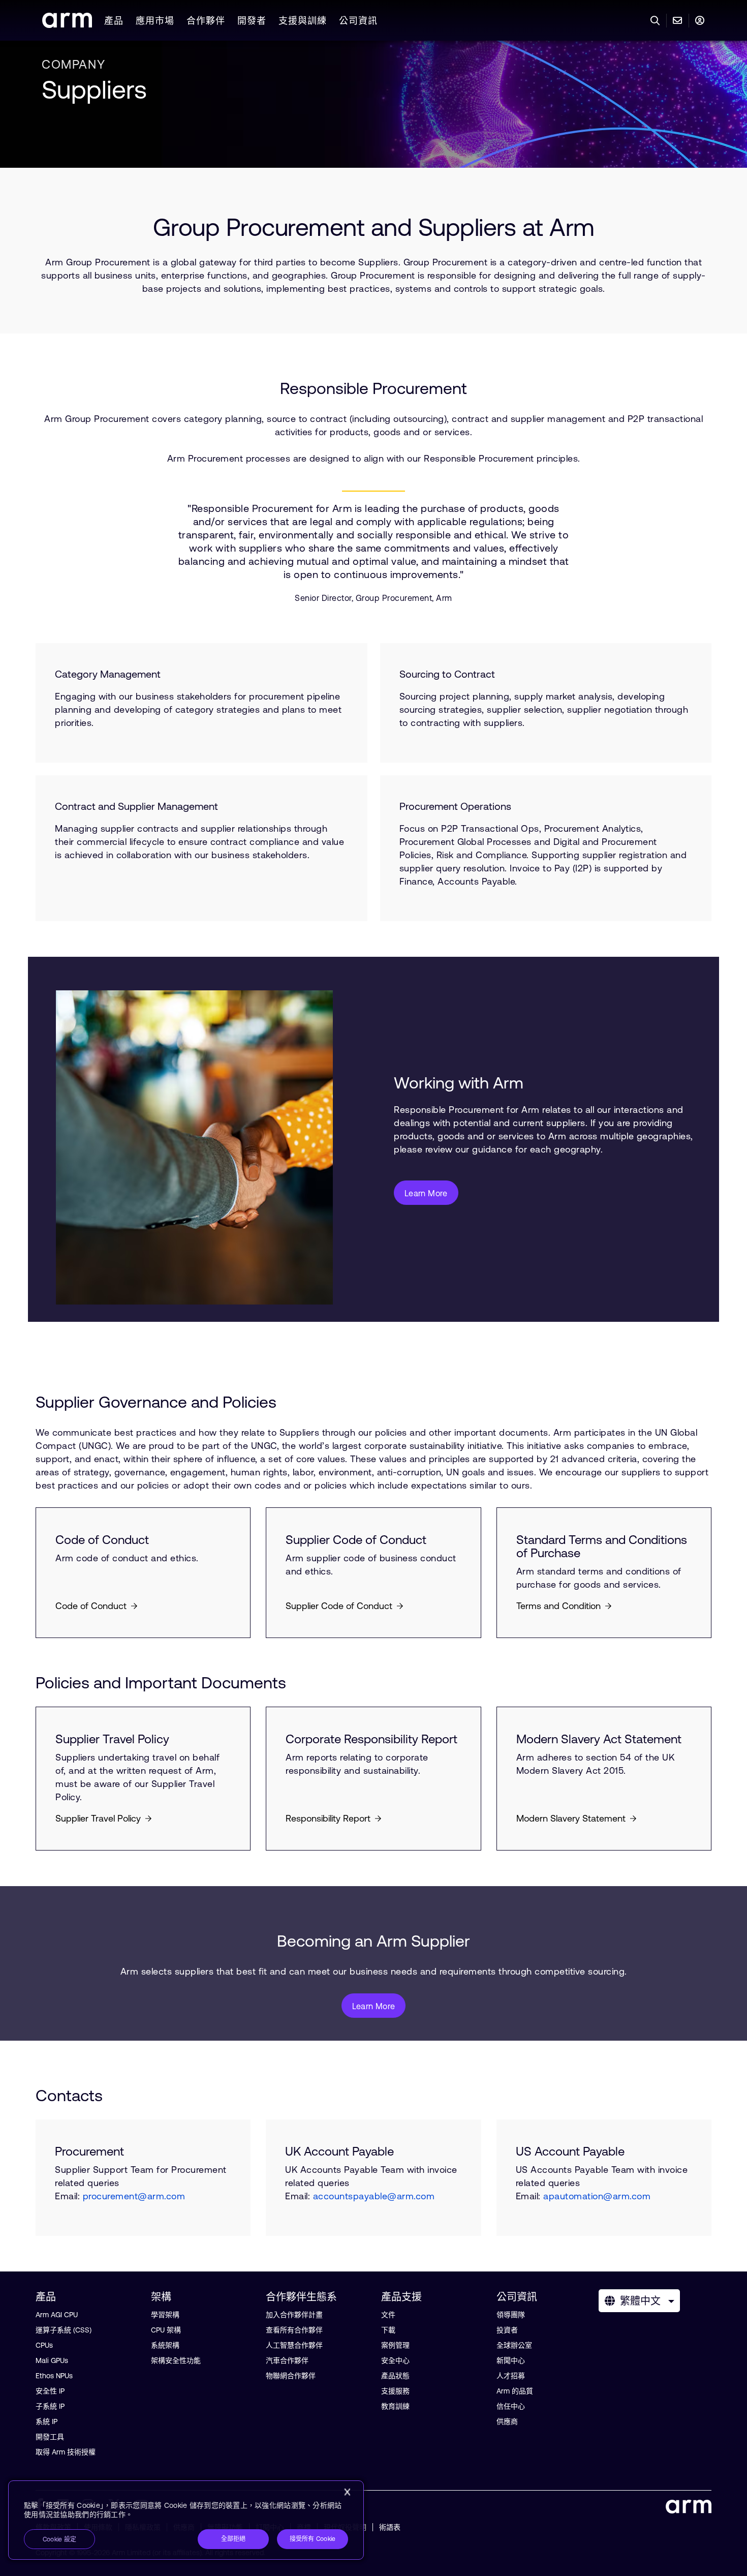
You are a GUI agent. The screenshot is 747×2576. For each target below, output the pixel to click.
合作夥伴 (206, 21)
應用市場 (155, 21)
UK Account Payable (339, 2151)
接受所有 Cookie (313, 2539)
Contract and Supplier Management (136, 806)
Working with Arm (459, 1083)
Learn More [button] (426, 1193)
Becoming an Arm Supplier (373, 1941)
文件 (388, 2315)
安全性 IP (50, 2391)
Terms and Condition (558, 1606)
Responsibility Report (328, 1818)
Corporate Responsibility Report (371, 1739)
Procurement (89, 2151)
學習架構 (165, 2315)
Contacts (69, 2095)
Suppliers (94, 89)
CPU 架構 (166, 2330)
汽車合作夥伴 (287, 2360)
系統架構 (165, 2345)
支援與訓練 (303, 21)
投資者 (507, 2330)
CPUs (44, 2345)
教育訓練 (395, 2406)
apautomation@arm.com (597, 2196)
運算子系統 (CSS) (64, 2330)
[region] (186, 2520)
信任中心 (511, 2406)
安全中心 (395, 2360)
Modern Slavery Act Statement (599, 1739)
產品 (114, 21)
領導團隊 (511, 2315)
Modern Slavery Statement (571, 1818)
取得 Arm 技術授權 (66, 2452)
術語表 (390, 2527)
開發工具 (50, 2437)
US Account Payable (570, 2151)
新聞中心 (511, 2360)
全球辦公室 (514, 2345)
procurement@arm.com (134, 2196)
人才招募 (511, 2376)
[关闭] (347, 2492)
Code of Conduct (102, 1540)
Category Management (108, 674)
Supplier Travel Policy (112, 1739)
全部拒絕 (234, 2539)
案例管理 (395, 2345)
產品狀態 (395, 2376)
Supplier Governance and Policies (156, 1402)
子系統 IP (50, 2406)
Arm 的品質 (515, 2391)
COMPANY (73, 64)
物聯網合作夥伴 (291, 2376)
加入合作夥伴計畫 (294, 2315)
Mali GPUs (52, 2360)
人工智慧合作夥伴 (294, 2345)
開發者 (252, 21)
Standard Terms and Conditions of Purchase (602, 1547)
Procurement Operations (455, 806)
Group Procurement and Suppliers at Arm (374, 227)
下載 (388, 2330)
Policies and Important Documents (161, 1683)
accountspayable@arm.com (374, 2196)
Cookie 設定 (59, 2539)
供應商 (507, 2421)
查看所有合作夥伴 (294, 2330)
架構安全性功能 (176, 2360)
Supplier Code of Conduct (356, 1540)
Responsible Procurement (373, 388)
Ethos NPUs (54, 2376)
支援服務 (395, 2391)
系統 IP (46, 2421)
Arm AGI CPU (57, 2315)
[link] (67, 25)
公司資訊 (358, 21)
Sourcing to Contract (447, 674)
